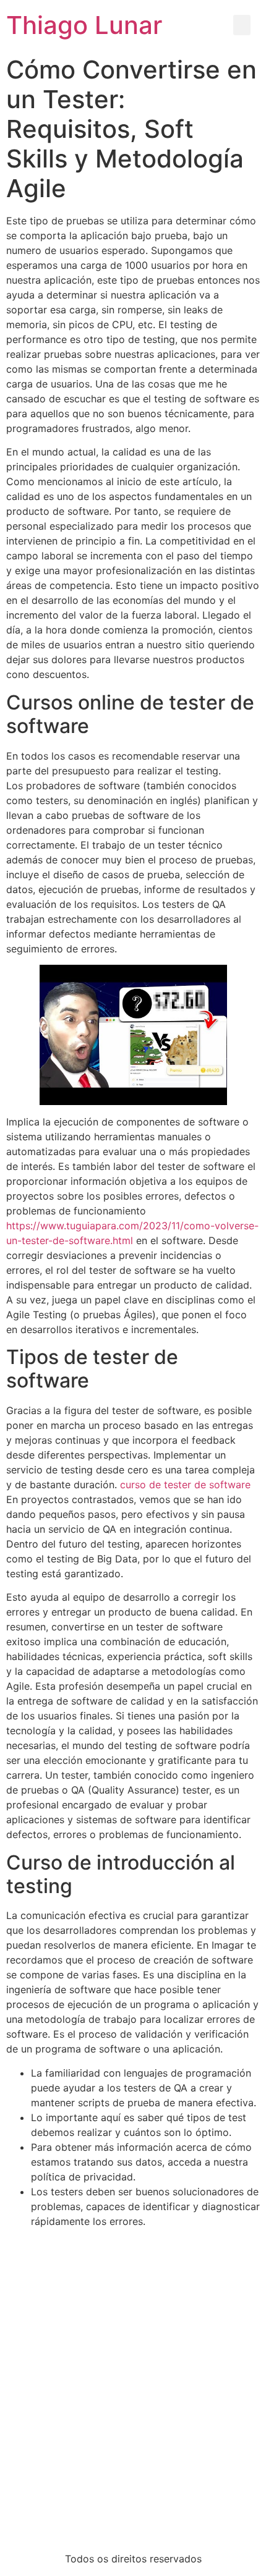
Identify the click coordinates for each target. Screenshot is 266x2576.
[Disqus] (133, 2383)
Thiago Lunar (84, 25)
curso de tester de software (185, 1485)
